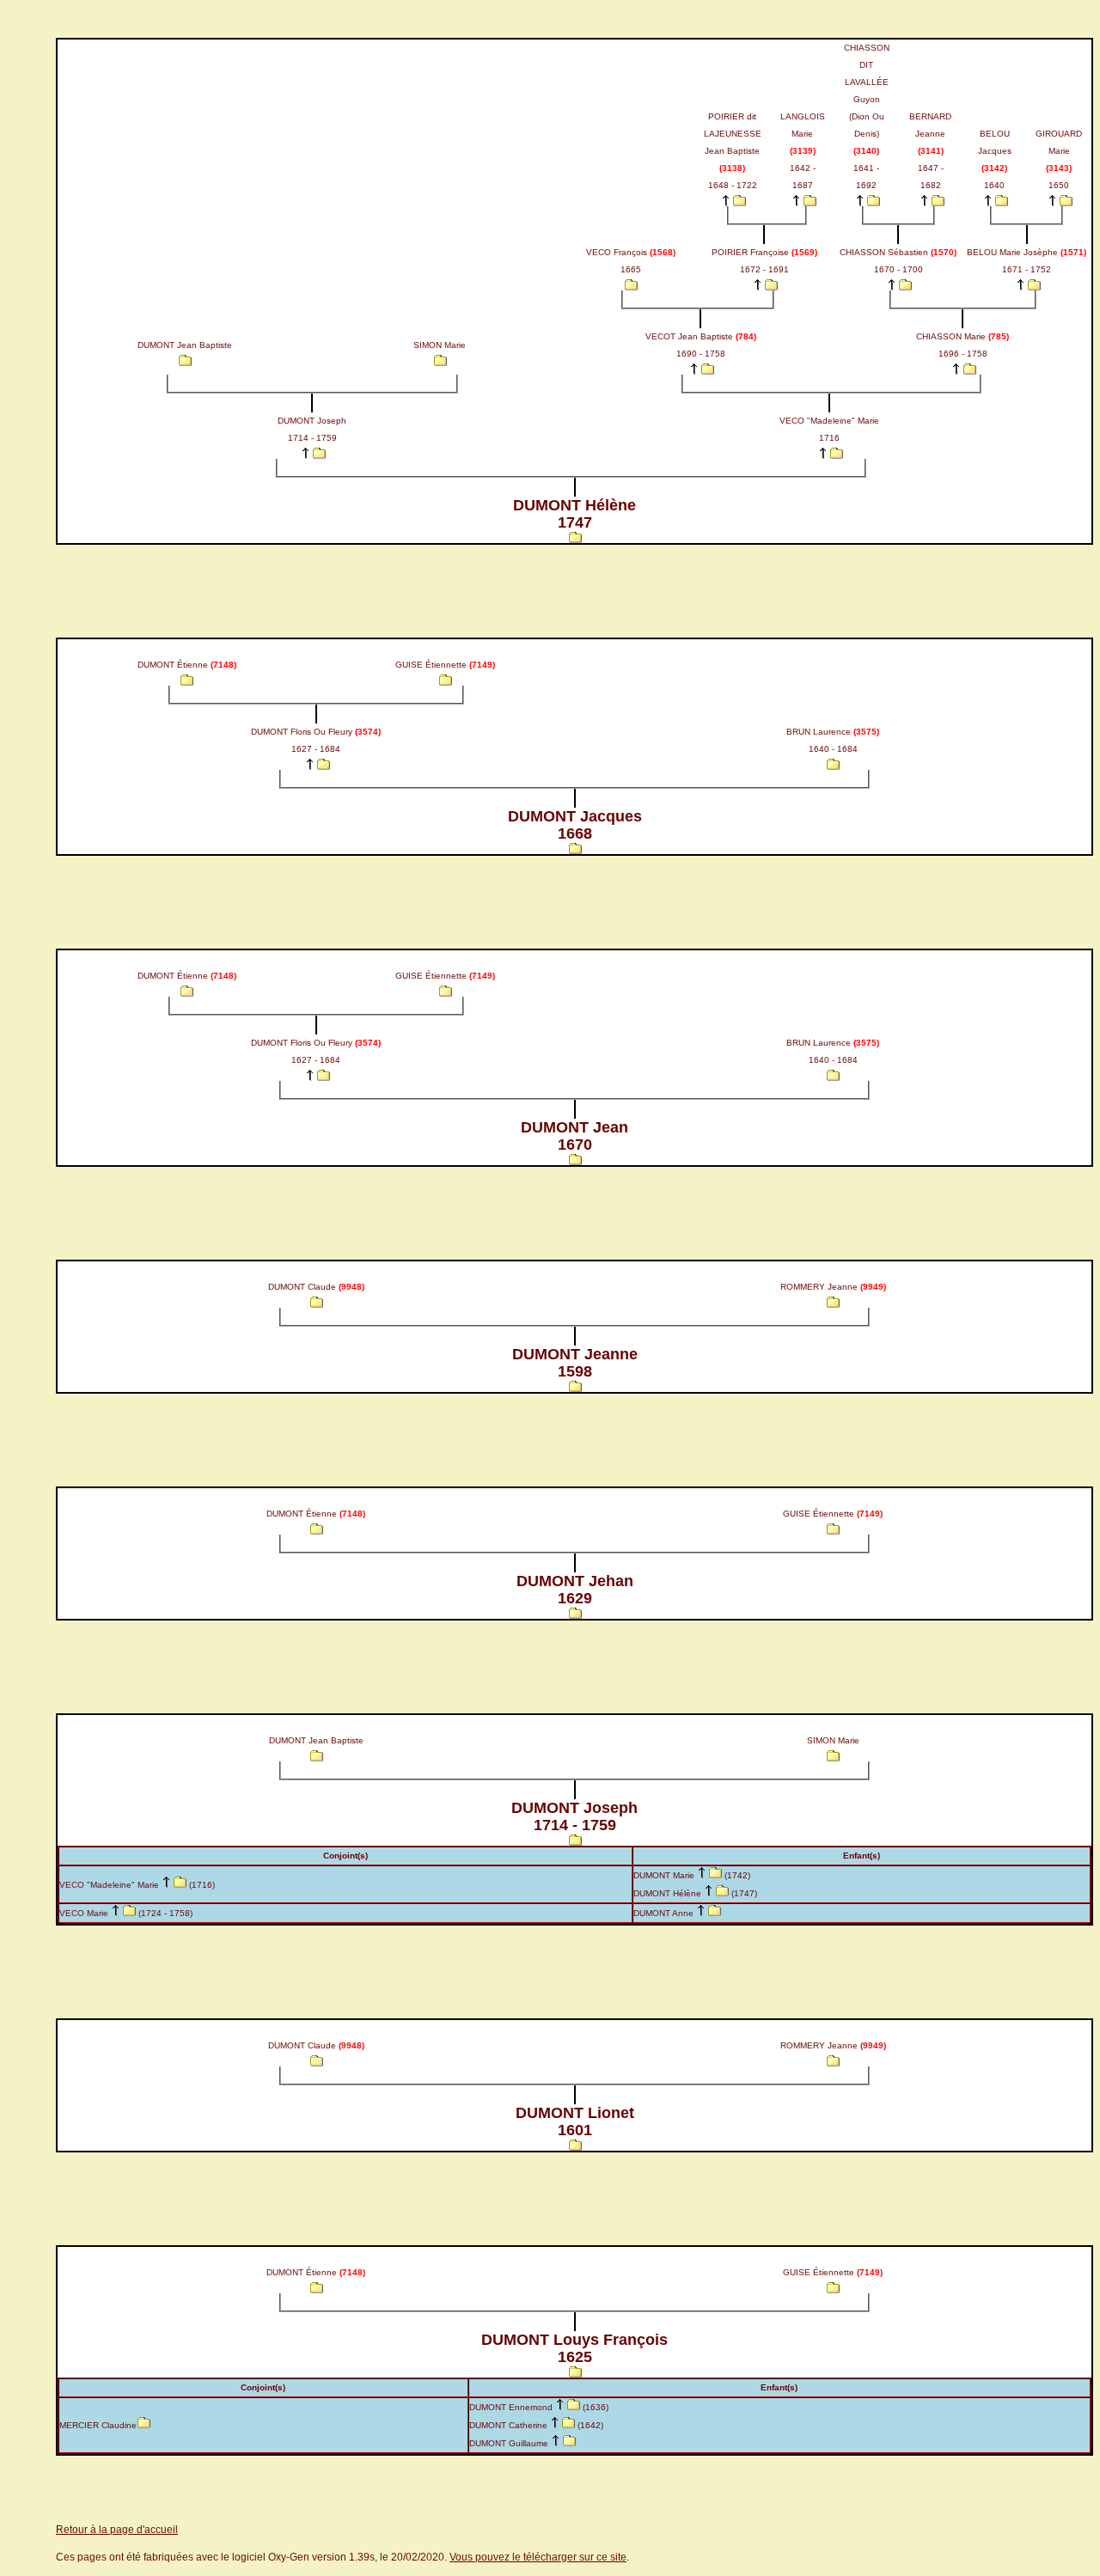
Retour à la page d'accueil (117, 2530)
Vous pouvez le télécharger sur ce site (538, 2557)
